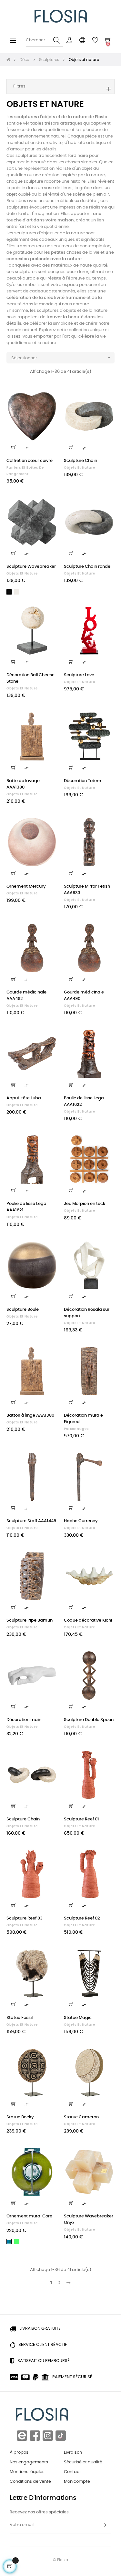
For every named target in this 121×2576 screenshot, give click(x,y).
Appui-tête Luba (24, 1098)
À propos (19, 2453)
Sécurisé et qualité (83, 2462)
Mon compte (77, 2482)
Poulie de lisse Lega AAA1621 (26, 1207)
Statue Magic (78, 2018)
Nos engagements (29, 2462)
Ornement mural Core (29, 2216)
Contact (72, 2472)
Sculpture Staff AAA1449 (31, 1521)
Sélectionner (61, 358)
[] (14, 447)
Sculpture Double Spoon (89, 1720)
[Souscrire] (105, 2525)
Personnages (76, 1429)
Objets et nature (80, 468)
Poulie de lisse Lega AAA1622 (84, 1101)
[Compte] (69, 40)
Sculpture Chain (81, 461)
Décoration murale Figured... (83, 1419)
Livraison (73, 2453)
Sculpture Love (79, 675)
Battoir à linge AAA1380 (30, 1415)
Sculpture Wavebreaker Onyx (89, 2220)
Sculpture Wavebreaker (31, 567)
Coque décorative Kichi (88, 1620)
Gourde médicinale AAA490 (84, 996)
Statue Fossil (20, 2018)
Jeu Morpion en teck (85, 1204)
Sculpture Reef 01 (81, 1819)
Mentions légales (27, 2472)
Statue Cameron (81, 2117)
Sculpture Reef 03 (25, 1918)
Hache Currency (81, 1521)
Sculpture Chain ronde (87, 567)
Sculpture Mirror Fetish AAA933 (87, 890)
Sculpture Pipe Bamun (30, 1620)
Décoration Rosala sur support (87, 1313)
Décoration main (24, 1720)
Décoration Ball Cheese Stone (30, 678)
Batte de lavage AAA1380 (23, 784)
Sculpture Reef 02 (82, 1918)
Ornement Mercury (26, 886)
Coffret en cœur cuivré (30, 461)
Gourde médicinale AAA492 (26, 996)
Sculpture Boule (23, 1310)
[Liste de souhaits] (49, 400)
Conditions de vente (30, 2482)
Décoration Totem (83, 781)
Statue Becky (20, 2117)
